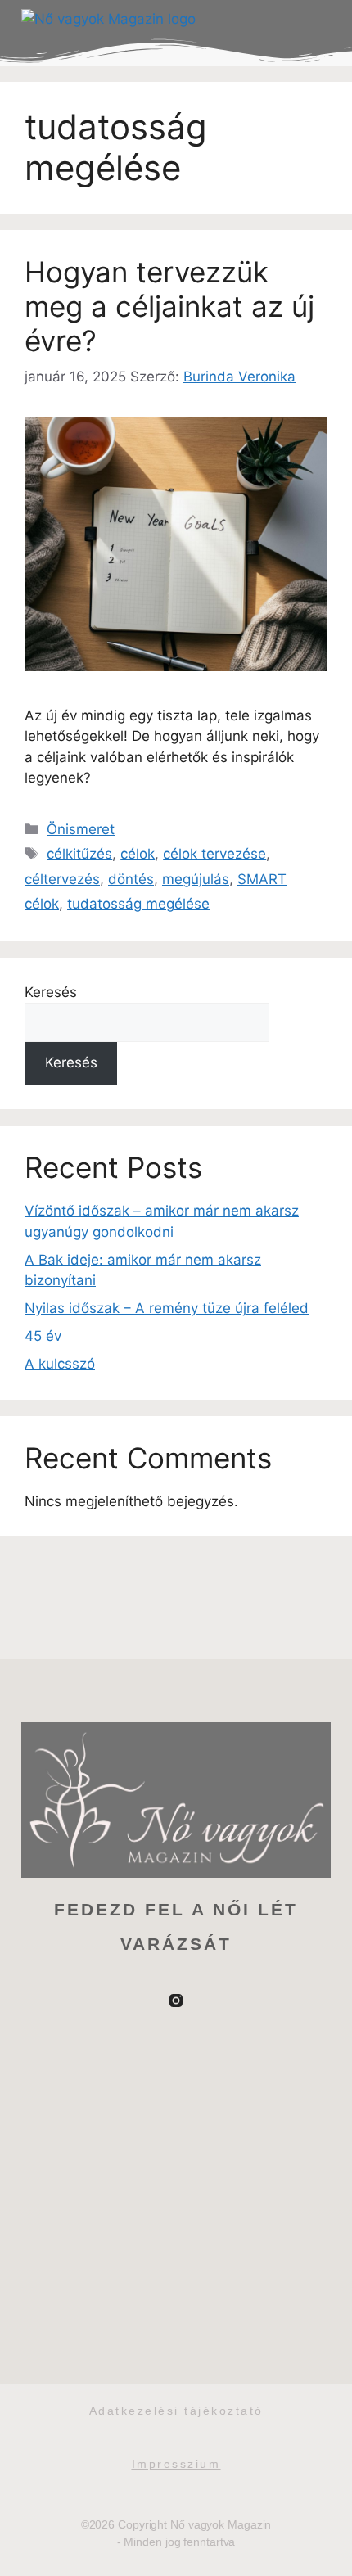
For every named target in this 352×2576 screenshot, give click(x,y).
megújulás (196, 879)
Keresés (51, 992)
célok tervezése (214, 854)
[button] (314, 20)
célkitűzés (79, 854)
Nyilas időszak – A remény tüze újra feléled (167, 1308)
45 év (43, 1336)
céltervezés (62, 879)
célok (138, 854)
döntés (131, 879)
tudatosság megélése (138, 904)
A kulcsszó (60, 1364)
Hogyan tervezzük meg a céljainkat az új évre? (169, 306)
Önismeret (81, 829)
